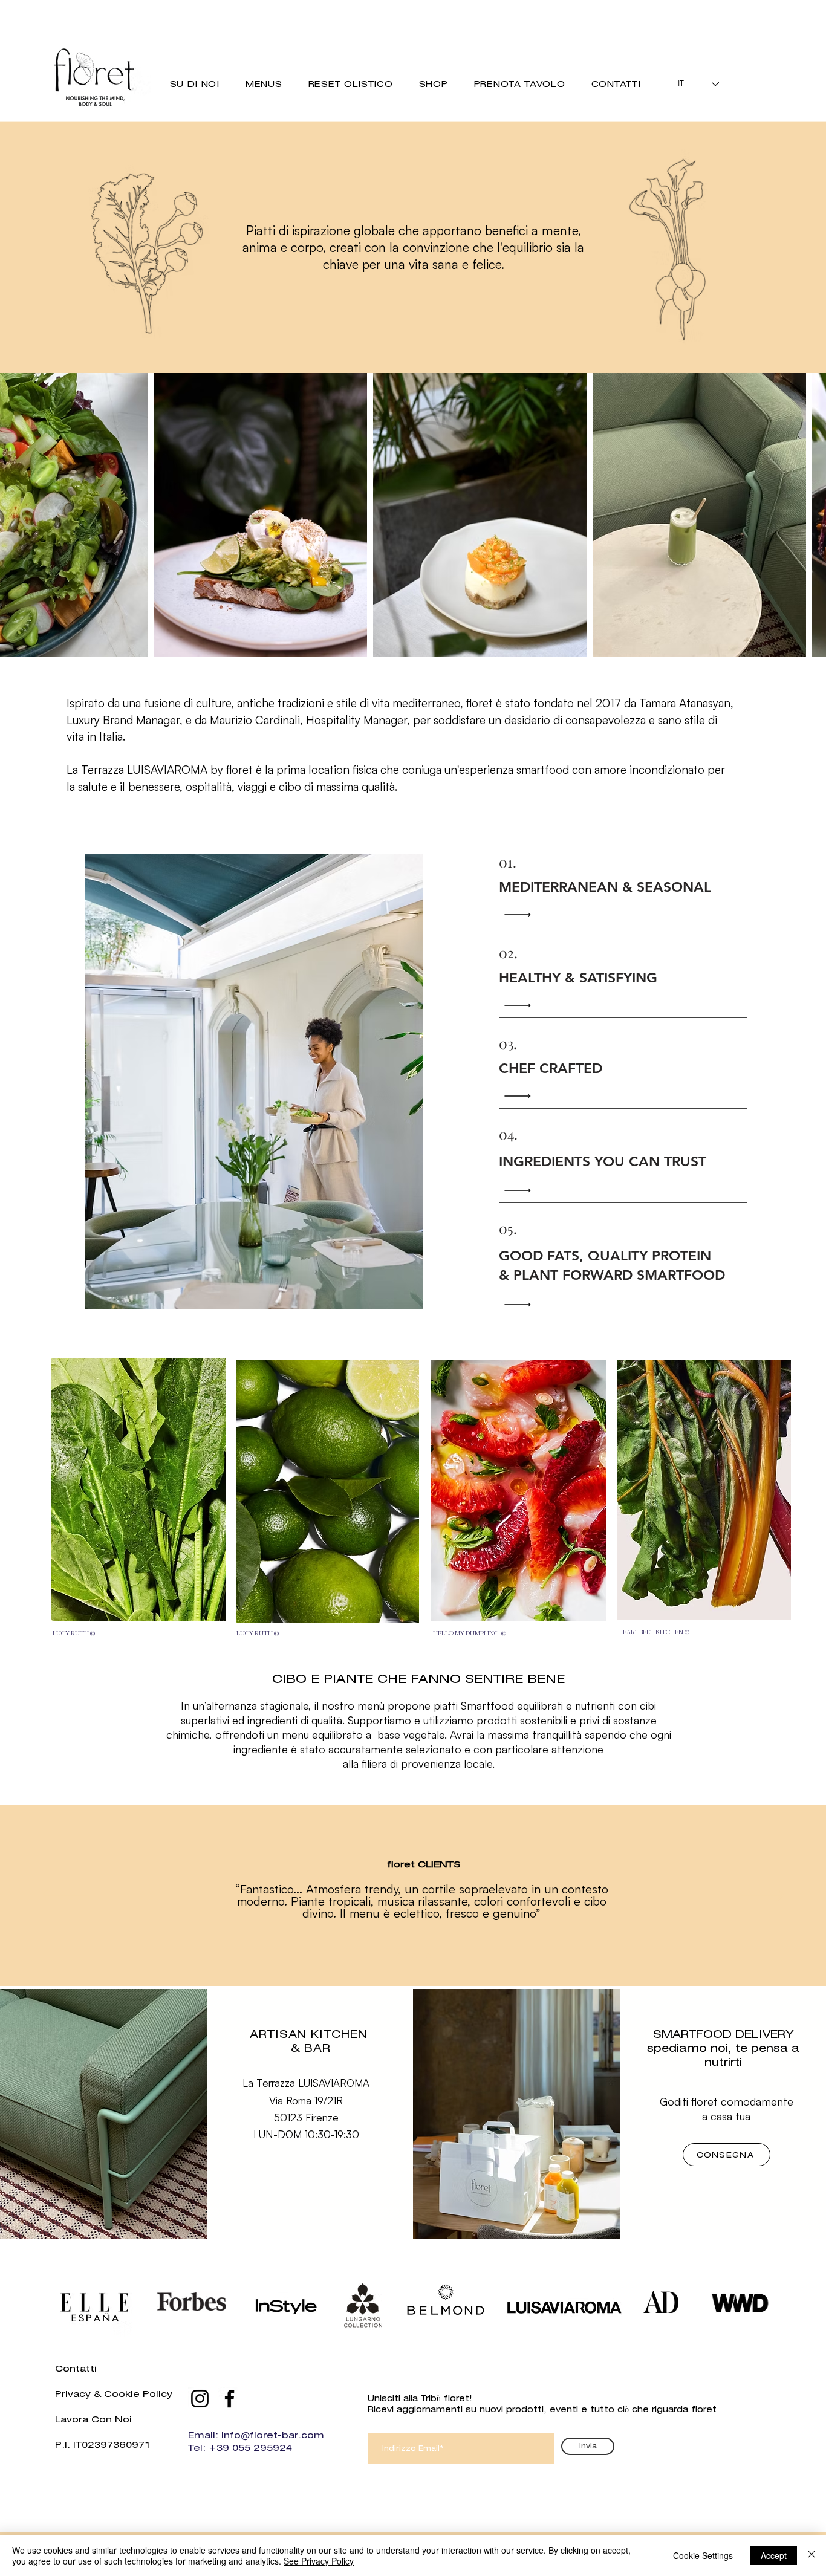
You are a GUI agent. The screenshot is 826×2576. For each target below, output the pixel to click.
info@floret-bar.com (273, 2435)
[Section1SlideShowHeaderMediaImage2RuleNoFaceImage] (398, 1956)
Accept (774, 2555)
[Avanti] (761, 1896)
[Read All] (521, 915)
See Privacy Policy (319, 2561)
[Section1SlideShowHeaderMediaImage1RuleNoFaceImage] (413, 1956)
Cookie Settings (703, 2555)
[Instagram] (200, 2399)
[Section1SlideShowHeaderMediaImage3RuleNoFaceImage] (428, 1956)
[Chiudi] (811, 2555)
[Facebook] (229, 2399)
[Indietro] (65, 1896)
